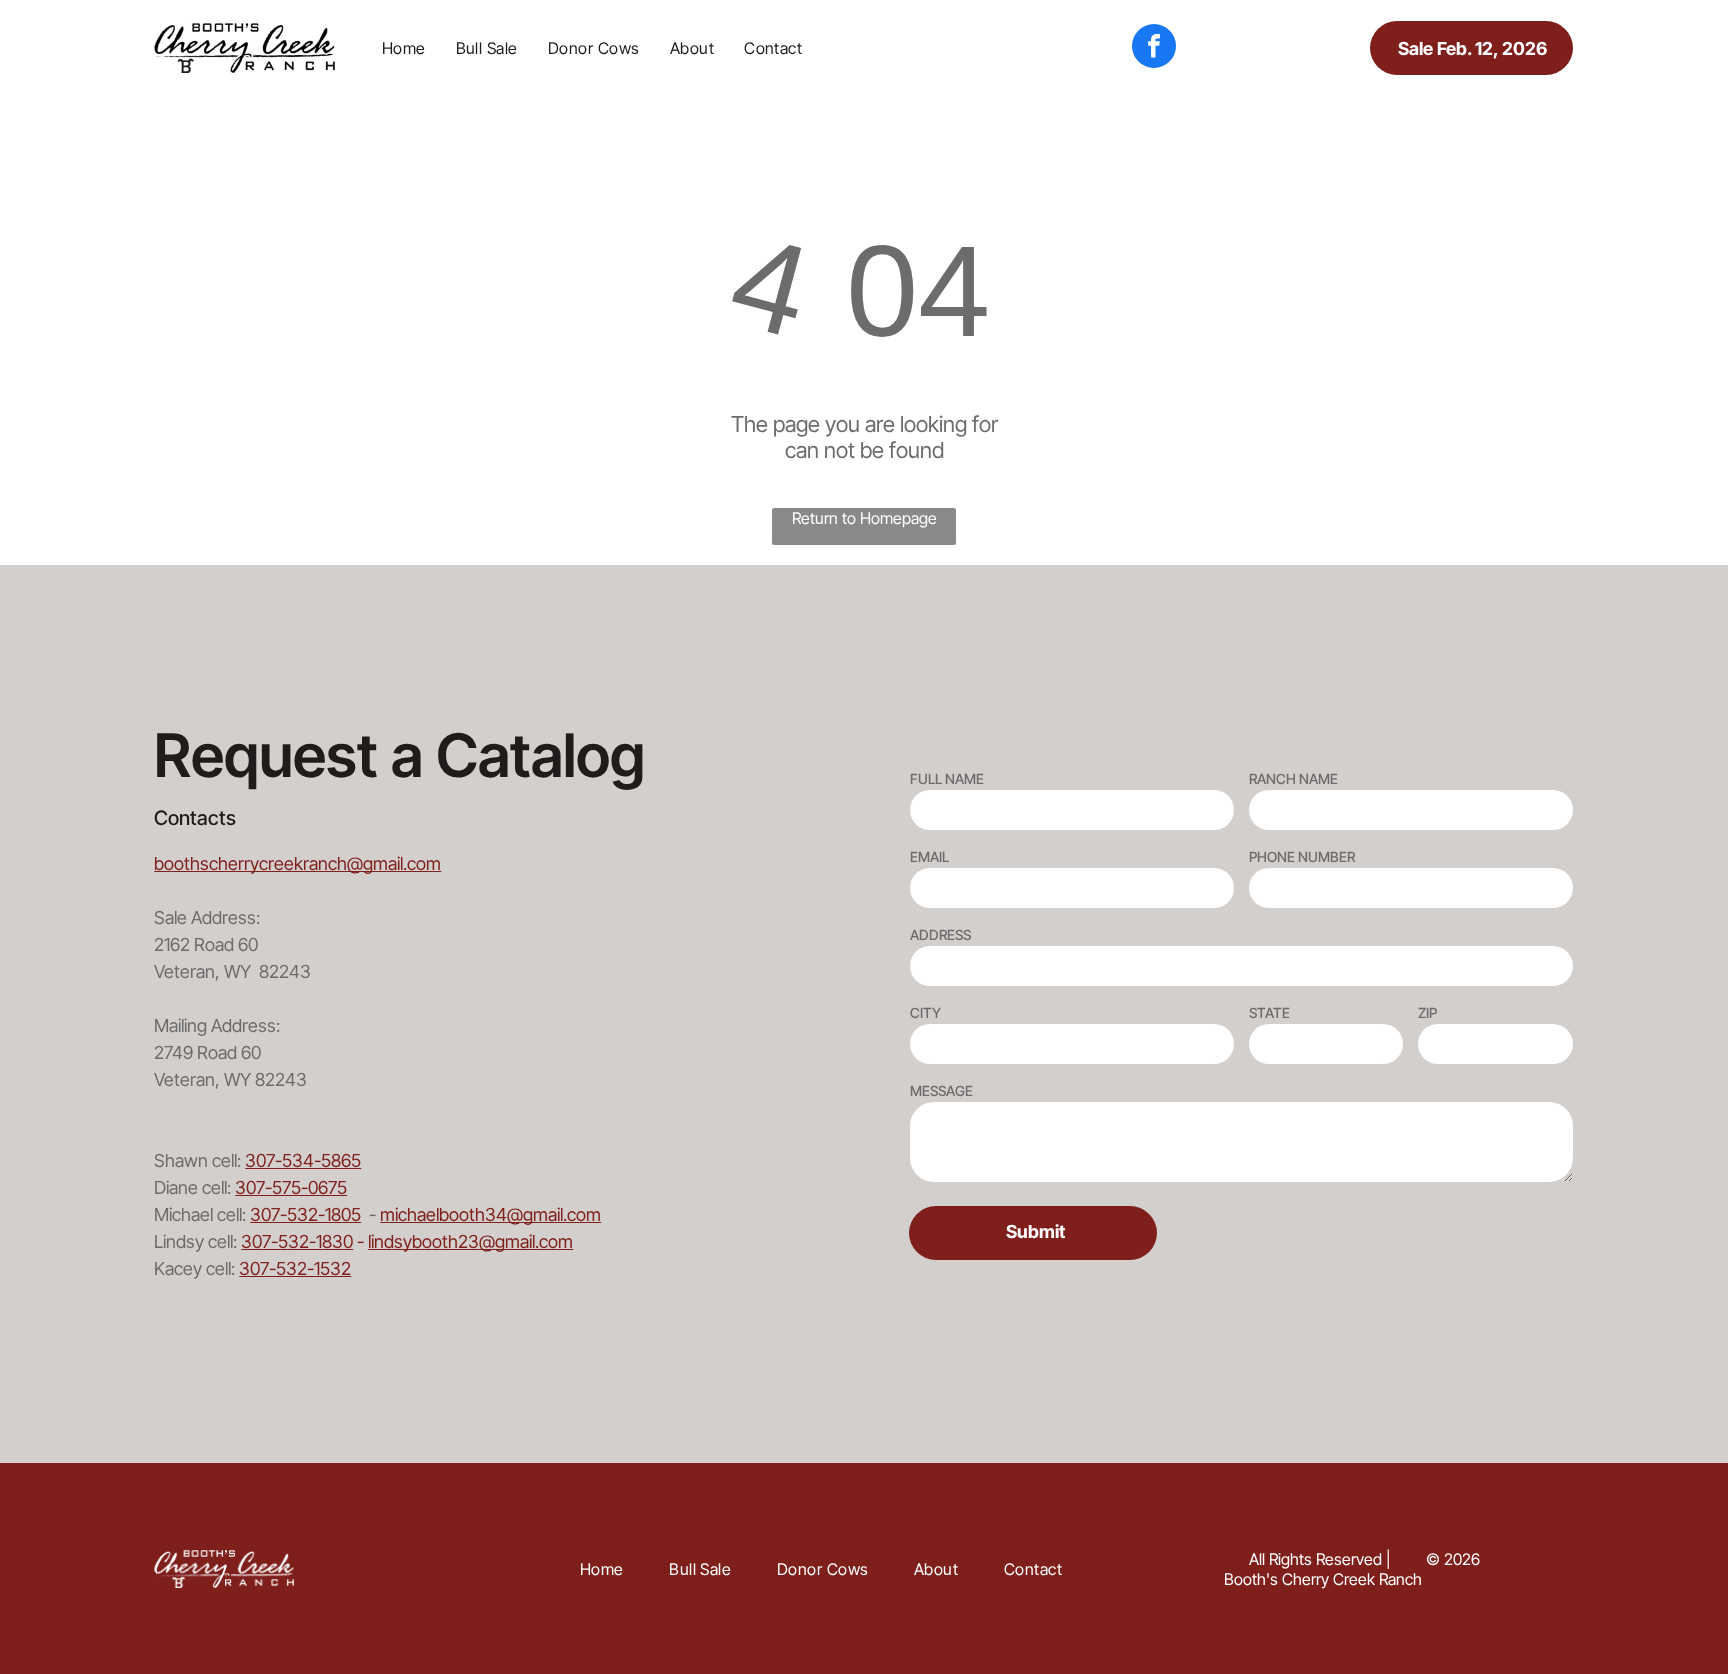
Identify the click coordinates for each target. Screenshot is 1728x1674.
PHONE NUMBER (1302, 856)
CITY (925, 1012)
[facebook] (1154, 48)
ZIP (1427, 1012)
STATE (1269, 1012)
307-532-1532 (295, 1268)
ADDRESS (940, 934)
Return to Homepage (864, 518)
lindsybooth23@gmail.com (470, 1241)
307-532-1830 (297, 1241)
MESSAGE (941, 1090)
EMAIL (929, 856)
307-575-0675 (291, 1187)
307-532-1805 (305, 1214)
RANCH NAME (1293, 778)
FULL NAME (947, 778)
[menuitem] (404, 48)
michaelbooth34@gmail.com (490, 1214)
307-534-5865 (303, 1160)
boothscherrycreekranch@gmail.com (297, 863)
